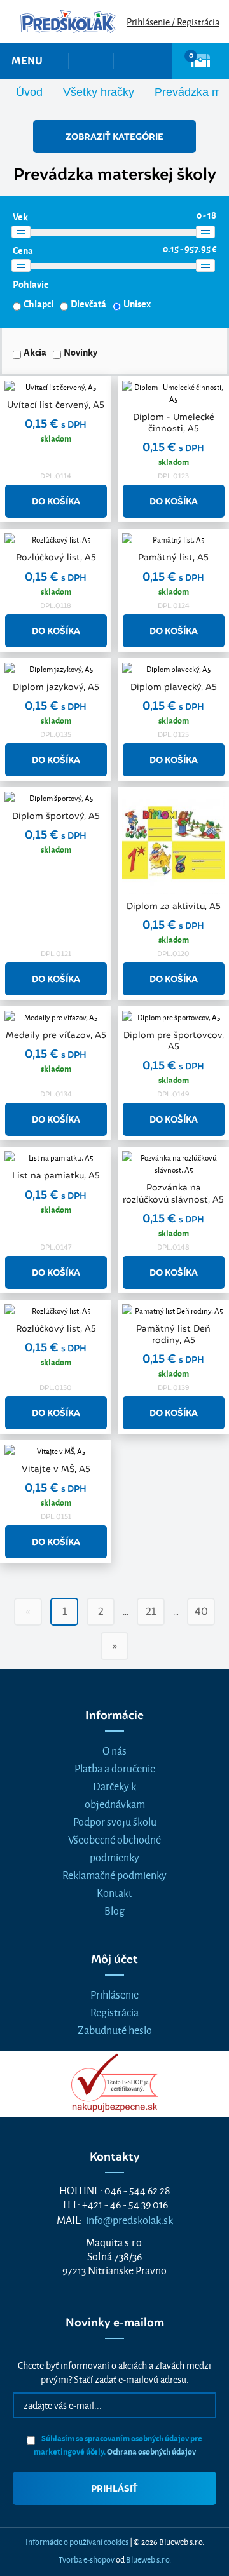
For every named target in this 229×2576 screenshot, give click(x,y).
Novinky (80, 352)
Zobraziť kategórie (114, 137)
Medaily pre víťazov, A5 (56, 1035)
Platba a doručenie (115, 1768)
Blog (114, 1910)
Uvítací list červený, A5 (56, 405)
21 (151, 1611)
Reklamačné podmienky (114, 1874)
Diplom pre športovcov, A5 (174, 1041)
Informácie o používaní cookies (77, 2541)
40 (201, 1611)
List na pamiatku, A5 (56, 1175)
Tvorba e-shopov (87, 2559)
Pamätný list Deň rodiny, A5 (173, 1334)
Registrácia (114, 2012)
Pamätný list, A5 (173, 557)
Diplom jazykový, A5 (56, 687)
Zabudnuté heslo (115, 2029)
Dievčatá (88, 304)
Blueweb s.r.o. (149, 2559)
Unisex (137, 304)
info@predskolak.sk (129, 2219)
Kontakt (114, 1892)
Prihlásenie (114, 1994)
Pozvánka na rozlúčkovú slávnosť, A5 (173, 1193)
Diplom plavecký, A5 (174, 687)
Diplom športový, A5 (56, 816)
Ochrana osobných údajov (151, 2451)
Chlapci (38, 304)
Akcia (35, 352)
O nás (114, 1750)
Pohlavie (31, 284)
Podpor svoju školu (115, 1821)
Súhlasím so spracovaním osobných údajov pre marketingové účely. (118, 2445)
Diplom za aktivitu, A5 (174, 906)
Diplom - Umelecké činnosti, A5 (174, 422)
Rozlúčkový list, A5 (56, 557)
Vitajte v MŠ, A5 (56, 1469)
